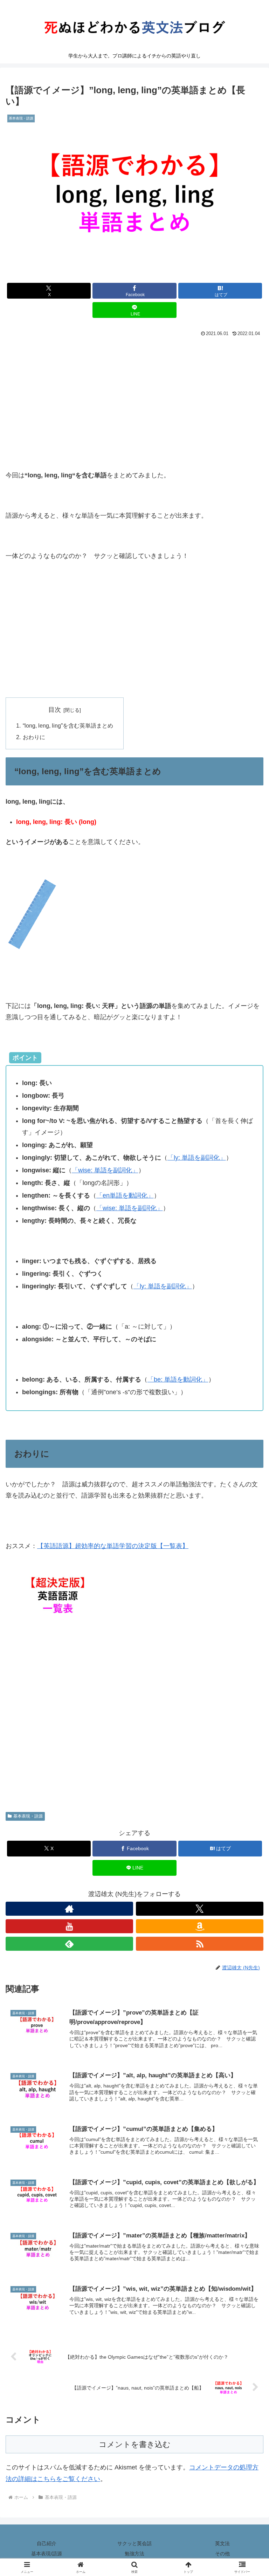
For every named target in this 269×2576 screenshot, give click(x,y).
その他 (222, 2554)
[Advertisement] (134, 391)
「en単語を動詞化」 (125, 1195)
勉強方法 (134, 2554)
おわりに (34, 737)
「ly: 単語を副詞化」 (197, 1158)
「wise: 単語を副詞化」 (105, 1170)
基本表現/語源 (47, 2554)
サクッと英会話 (134, 2543)
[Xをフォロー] (200, 1909)
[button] (249, 1549)
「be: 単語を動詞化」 (178, 1379)
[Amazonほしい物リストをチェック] (200, 1926)
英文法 (222, 2543)
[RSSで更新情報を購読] (200, 1944)
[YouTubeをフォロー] (69, 1926)
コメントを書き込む (135, 2444)
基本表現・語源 (28, 1816)
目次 (55, 710)
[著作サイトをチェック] (69, 1909)
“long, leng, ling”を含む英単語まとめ (68, 725)
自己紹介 (47, 2543)
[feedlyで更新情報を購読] (69, 1944)
